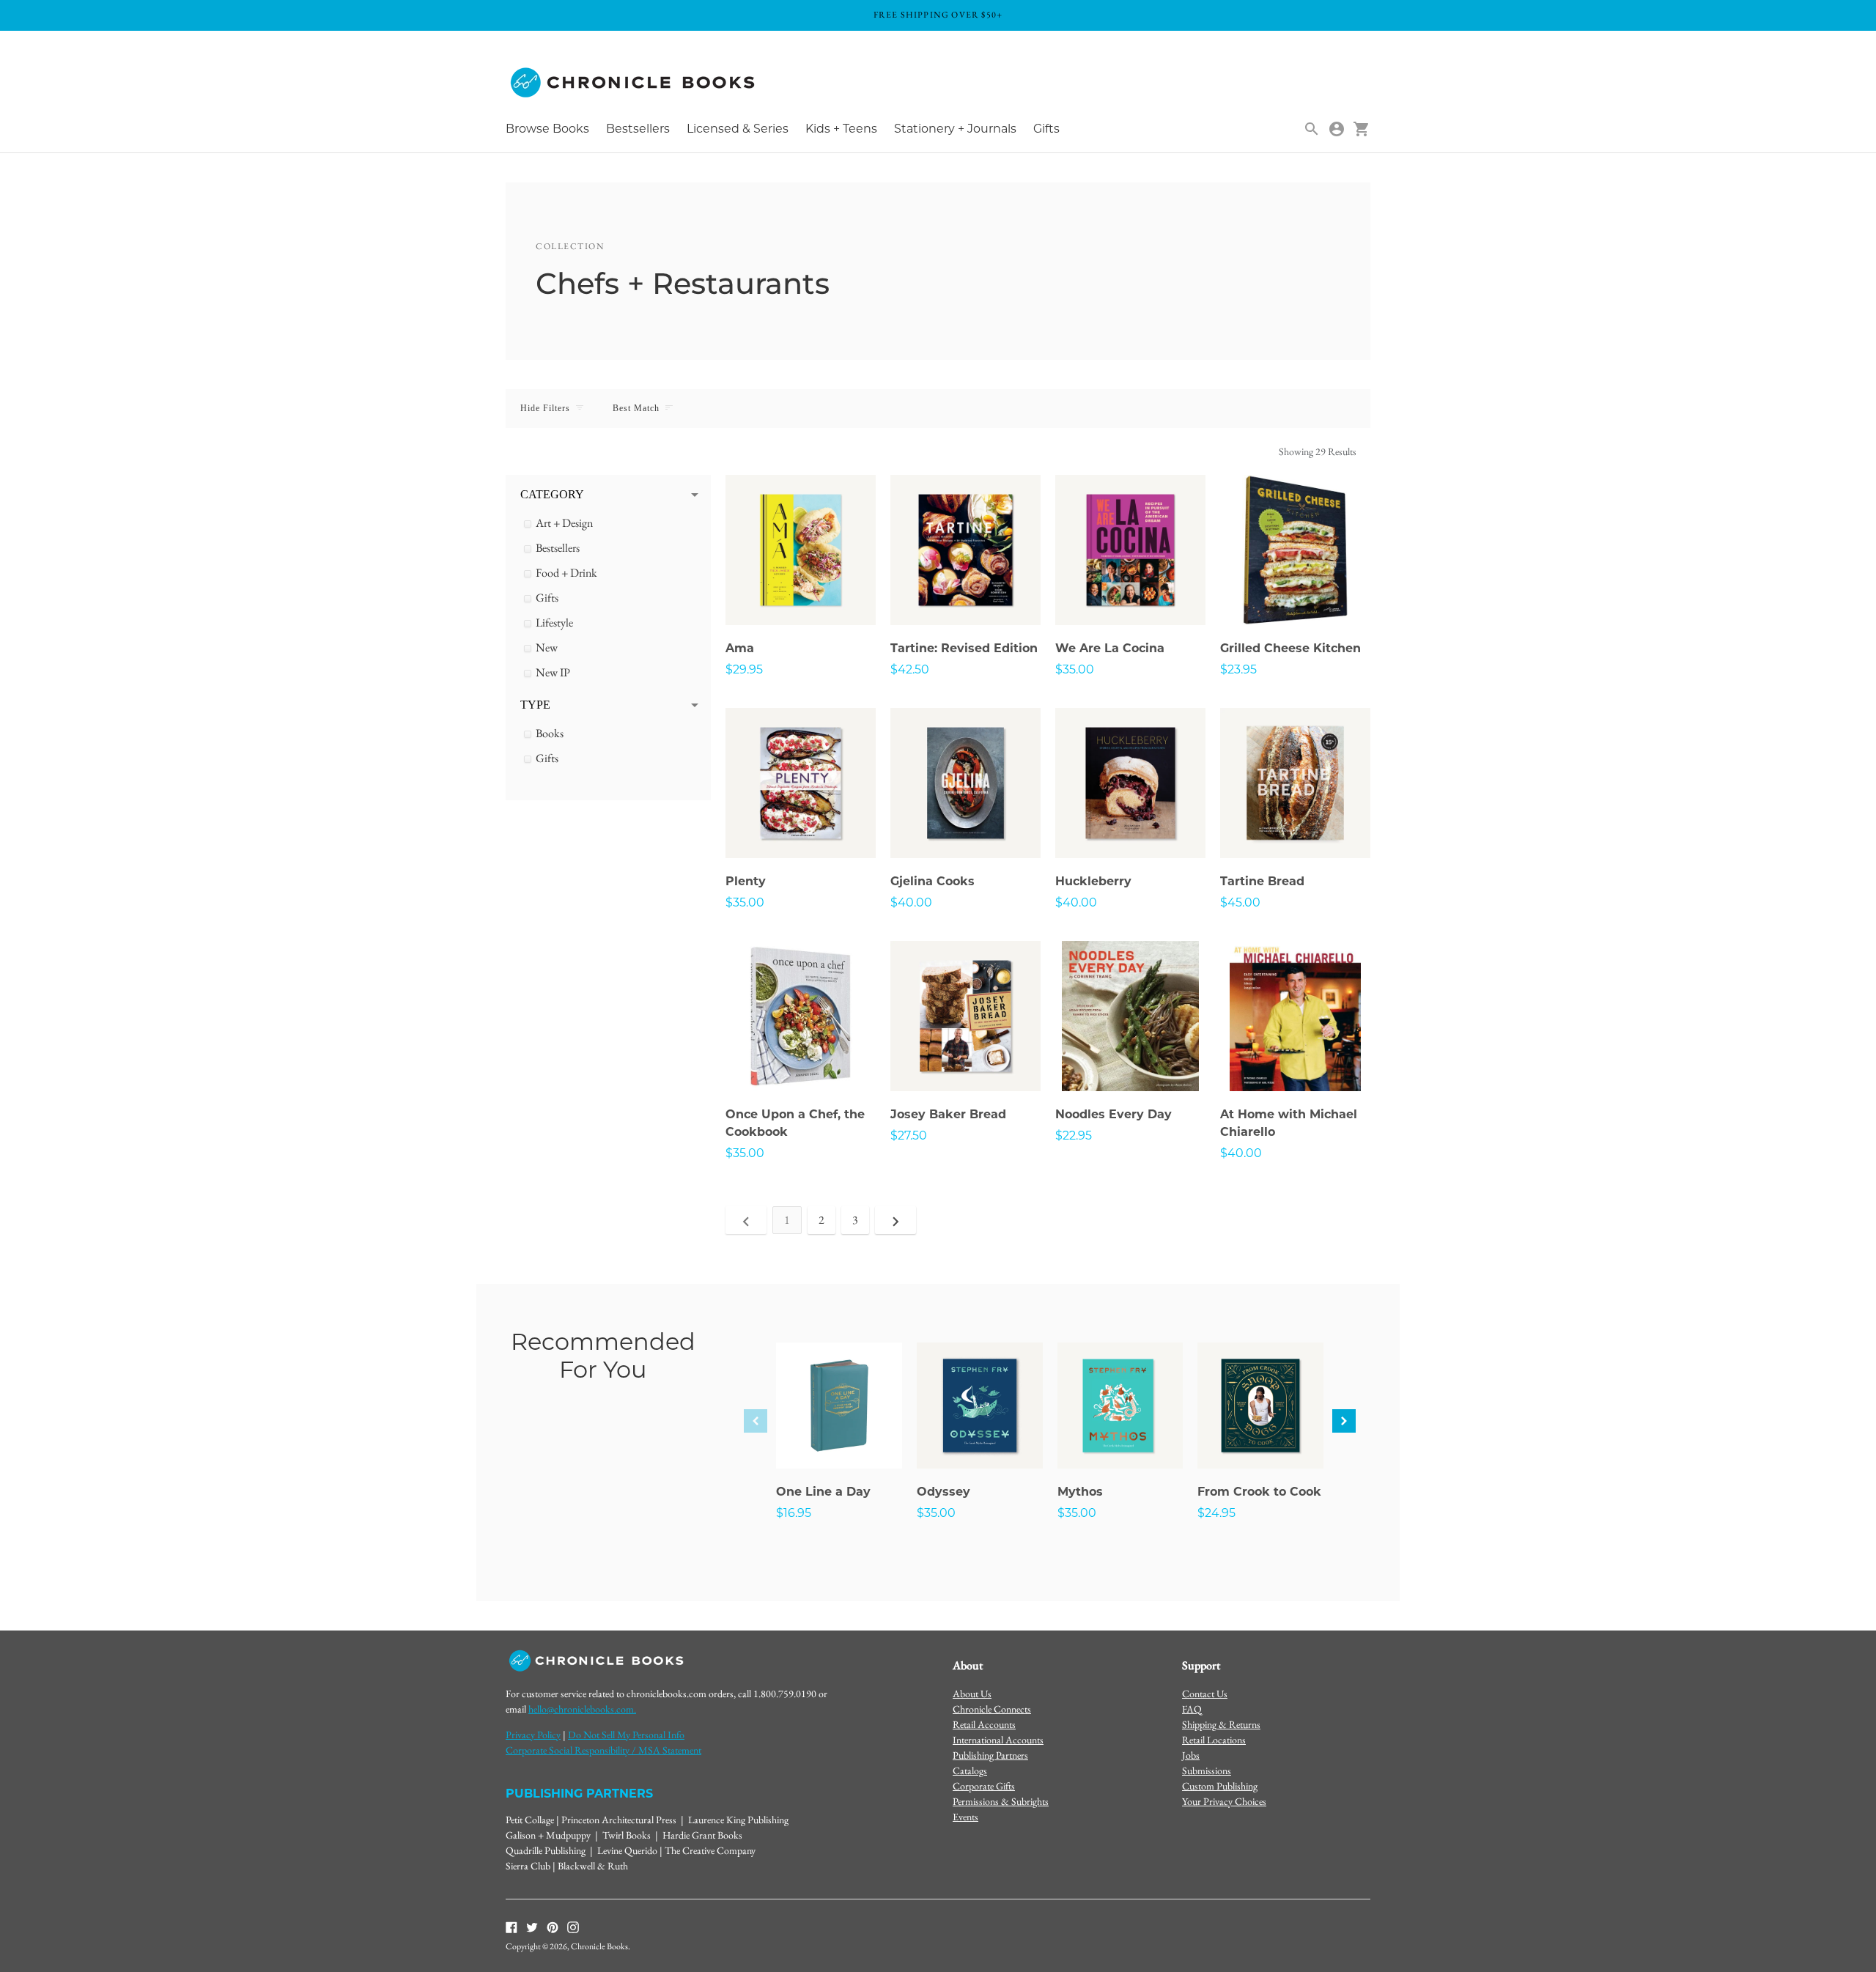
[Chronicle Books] (634, 83)
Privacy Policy (533, 1735)
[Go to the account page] (1337, 129)
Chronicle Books (599, 1946)
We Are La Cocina (1110, 648)
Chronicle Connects (992, 1709)
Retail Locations (1214, 1740)
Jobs (1191, 1755)
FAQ (1192, 1709)
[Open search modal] (1312, 129)
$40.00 (911, 902)
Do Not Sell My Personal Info (626, 1735)
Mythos (1080, 1492)
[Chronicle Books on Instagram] (573, 1927)
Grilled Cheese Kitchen (1290, 648)
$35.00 (1075, 669)
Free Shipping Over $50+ (938, 15)
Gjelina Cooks (933, 881)
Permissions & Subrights (1001, 1801)
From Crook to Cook (1259, 1492)
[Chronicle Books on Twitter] (532, 1927)
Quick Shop (801, 594)
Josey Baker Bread (948, 1114)
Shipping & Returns (1221, 1724)
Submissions (1207, 1770)
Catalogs (970, 1770)
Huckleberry (1093, 881)
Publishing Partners (990, 1755)
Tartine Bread (1262, 881)
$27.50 (909, 1135)
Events (965, 1817)
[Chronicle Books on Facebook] (512, 1927)
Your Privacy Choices (1224, 1801)
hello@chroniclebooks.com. (582, 1709)
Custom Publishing (1220, 1786)
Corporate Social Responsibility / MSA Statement (603, 1750)
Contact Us (1205, 1694)
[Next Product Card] (1344, 1421)
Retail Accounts (984, 1724)
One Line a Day (823, 1492)
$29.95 (744, 669)
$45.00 (1240, 902)
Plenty (746, 881)
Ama (740, 648)
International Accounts (998, 1740)
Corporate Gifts (984, 1786)
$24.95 (1216, 1513)
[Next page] (895, 1220)
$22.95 (1074, 1135)
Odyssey (943, 1492)
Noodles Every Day (1114, 1114)
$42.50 (910, 669)
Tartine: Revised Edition (964, 648)
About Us (972, 1694)
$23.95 (1238, 669)
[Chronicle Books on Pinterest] (553, 1927)
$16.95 (794, 1513)
